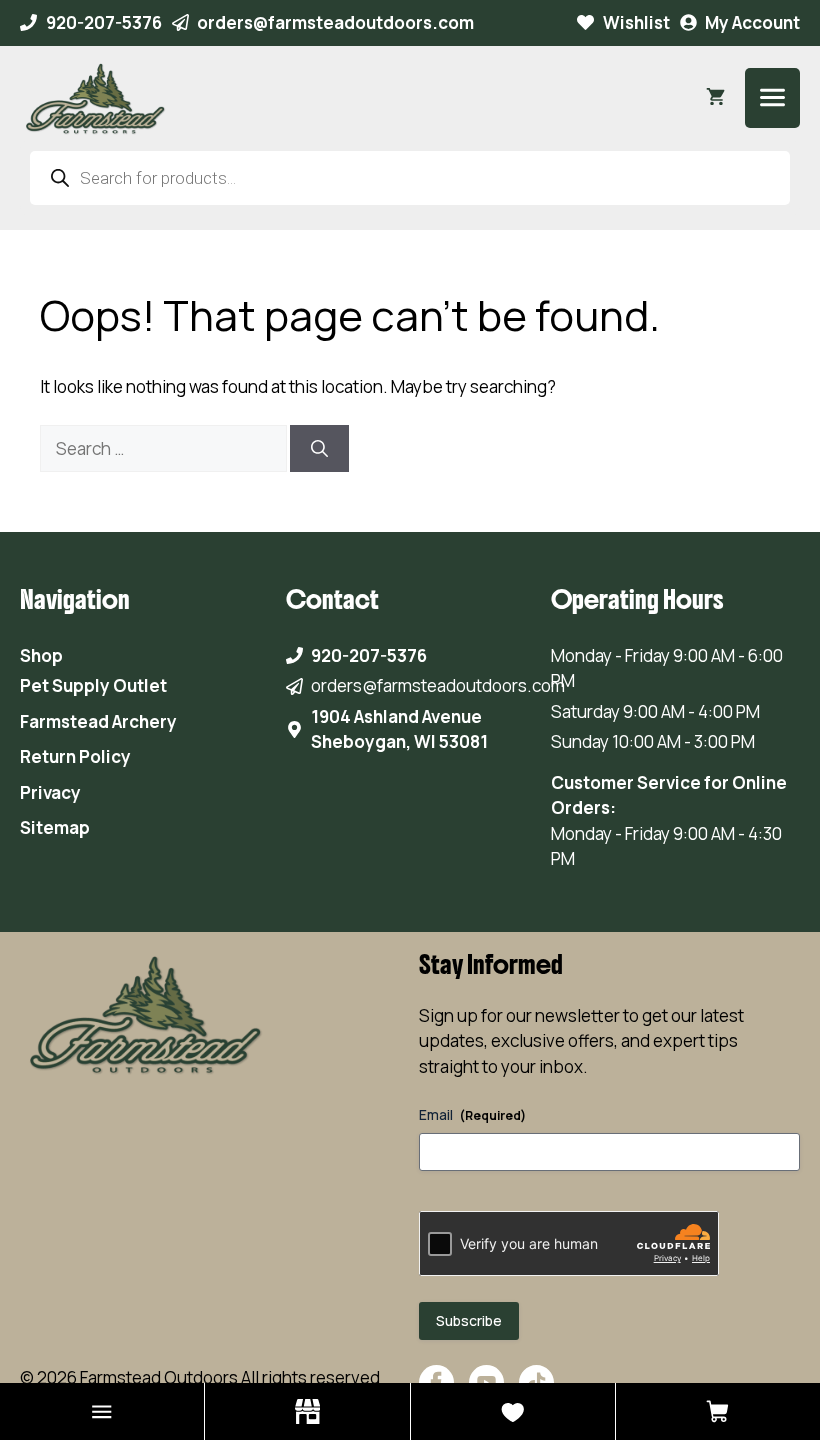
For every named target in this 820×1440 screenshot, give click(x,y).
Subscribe (469, 1320)
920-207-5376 (104, 22)
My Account (752, 22)
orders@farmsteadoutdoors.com (335, 22)
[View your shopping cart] (715, 98)
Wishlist (636, 22)
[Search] (319, 449)
